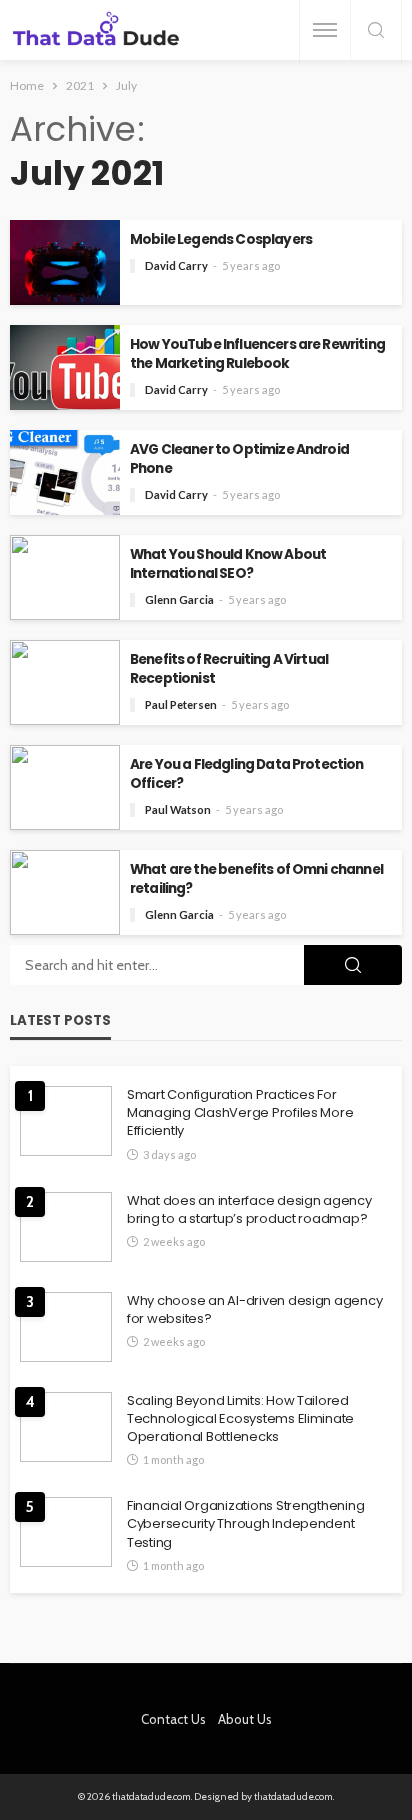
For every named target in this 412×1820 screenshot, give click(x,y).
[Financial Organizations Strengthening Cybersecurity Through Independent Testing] (66, 1532)
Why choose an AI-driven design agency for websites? (254, 1310)
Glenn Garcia (179, 599)
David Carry (176, 265)
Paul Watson (178, 809)
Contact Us (173, 1719)
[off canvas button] (325, 30)
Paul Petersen (181, 704)
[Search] (376, 31)
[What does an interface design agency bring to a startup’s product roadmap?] (66, 1227)
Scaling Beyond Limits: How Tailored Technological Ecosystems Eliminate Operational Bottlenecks (240, 1419)
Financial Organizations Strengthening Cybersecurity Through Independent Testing (245, 1524)
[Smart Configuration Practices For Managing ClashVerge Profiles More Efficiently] (66, 1121)
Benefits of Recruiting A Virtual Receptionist (229, 669)
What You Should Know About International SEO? (228, 564)
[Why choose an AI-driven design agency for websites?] (66, 1327)
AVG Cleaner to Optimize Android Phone (239, 459)
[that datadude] (96, 30)
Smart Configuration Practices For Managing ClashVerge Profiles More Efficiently (240, 1113)
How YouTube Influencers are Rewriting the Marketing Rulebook (257, 354)
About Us (245, 1719)
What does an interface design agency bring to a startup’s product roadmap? (249, 1210)
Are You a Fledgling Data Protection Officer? (247, 774)
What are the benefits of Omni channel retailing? (256, 879)
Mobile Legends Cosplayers (221, 239)
